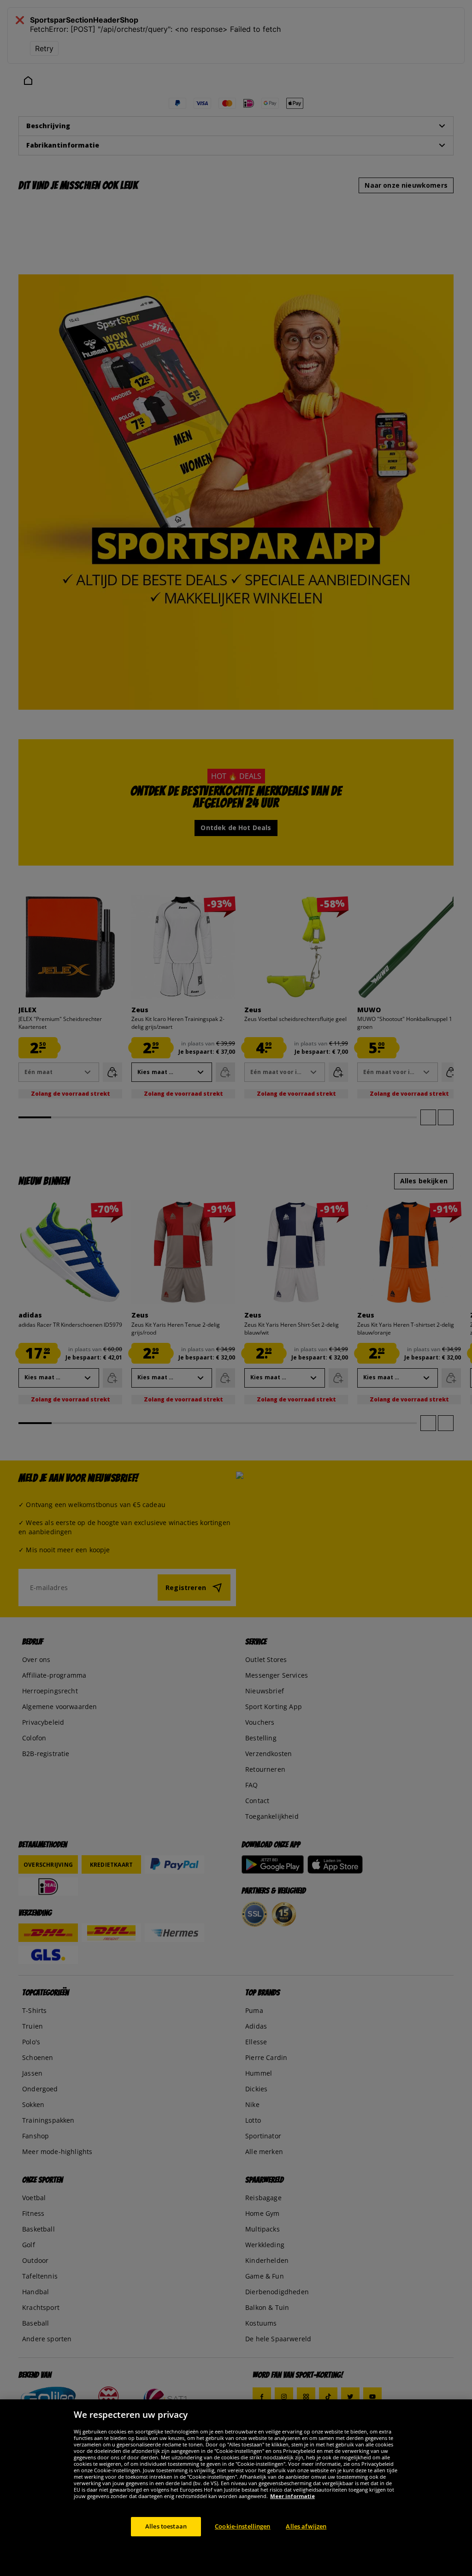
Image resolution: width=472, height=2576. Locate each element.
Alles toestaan (166, 2526)
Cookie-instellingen (242, 2526)
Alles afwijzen (306, 2526)
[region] (236, 2488)
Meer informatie (292, 2496)
